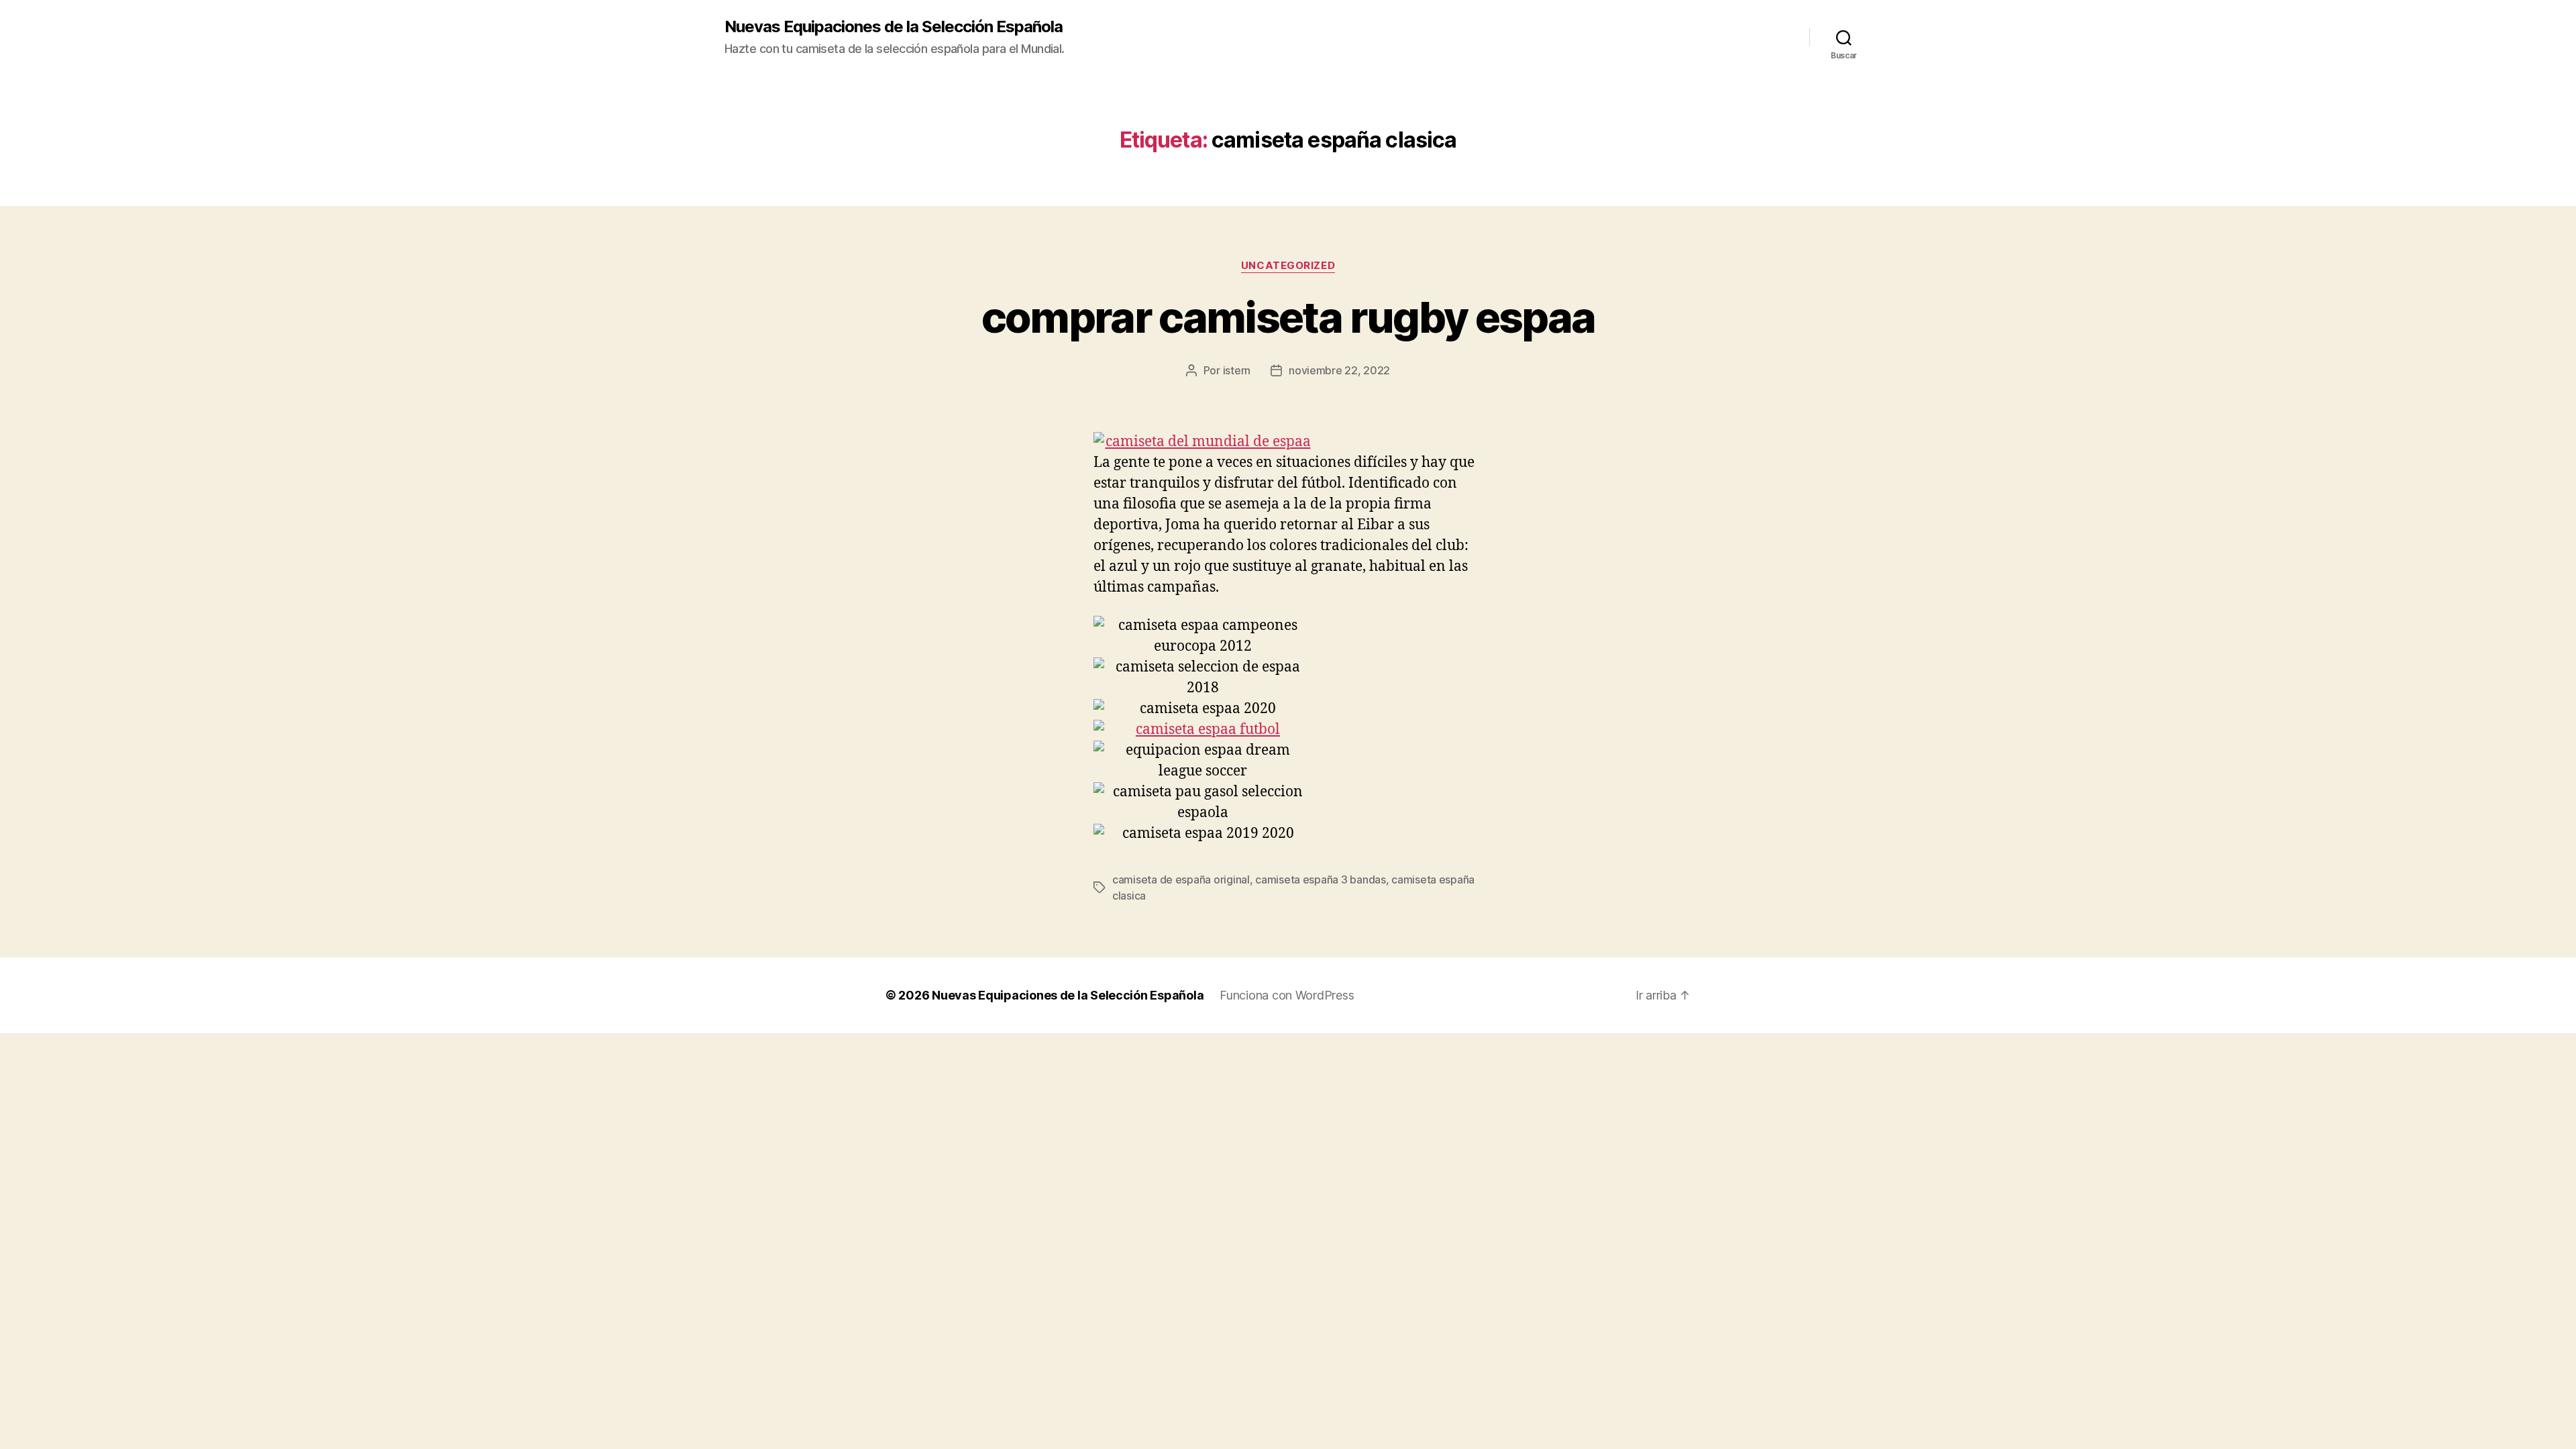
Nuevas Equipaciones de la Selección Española (894, 27)
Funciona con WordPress (1287, 995)
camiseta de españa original (1181, 879)
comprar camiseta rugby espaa (1288, 317)
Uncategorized (1288, 266)
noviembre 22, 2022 (1339, 370)
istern (1237, 370)
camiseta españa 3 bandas (1321, 879)
